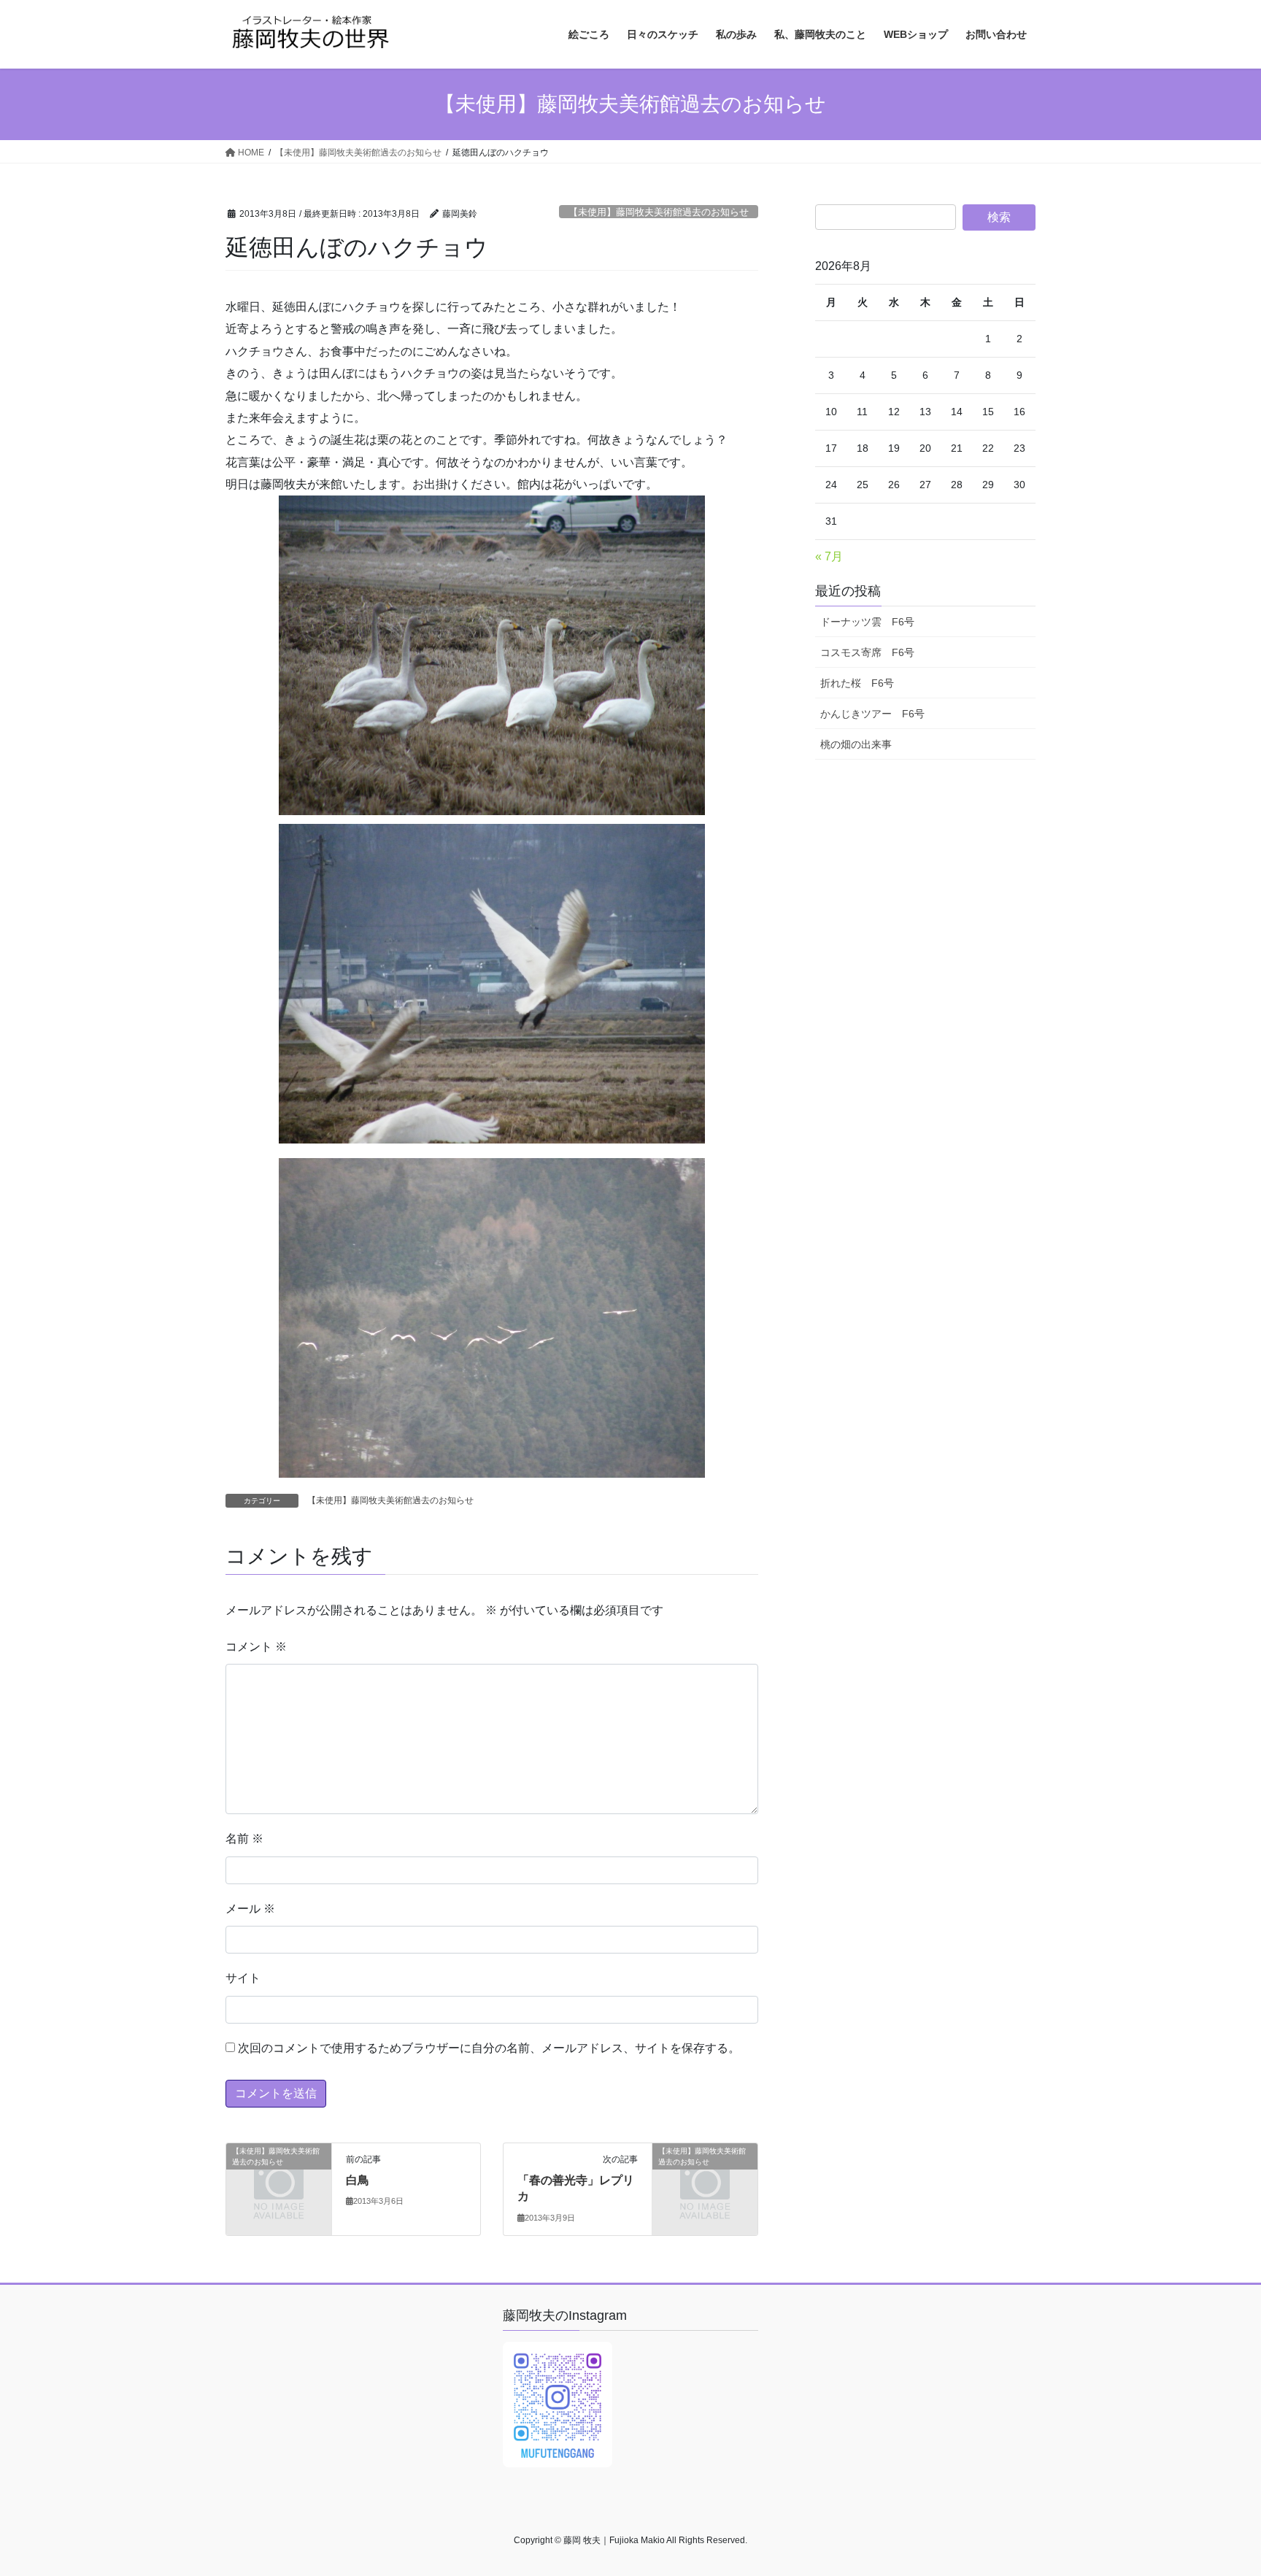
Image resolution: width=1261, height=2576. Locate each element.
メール (250, 1909)
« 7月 (829, 556)
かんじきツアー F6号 (872, 714)
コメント (256, 1647)
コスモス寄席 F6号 (867, 652)
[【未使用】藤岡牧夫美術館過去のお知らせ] (279, 2174)
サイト (243, 1978)
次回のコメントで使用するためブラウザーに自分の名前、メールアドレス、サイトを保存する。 (489, 2048)
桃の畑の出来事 (856, 744)
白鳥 (358, 2180)
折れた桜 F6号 (857, 683)
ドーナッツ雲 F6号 (867, 622)
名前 (244, 1839)
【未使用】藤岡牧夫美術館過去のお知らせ (659, 212)
